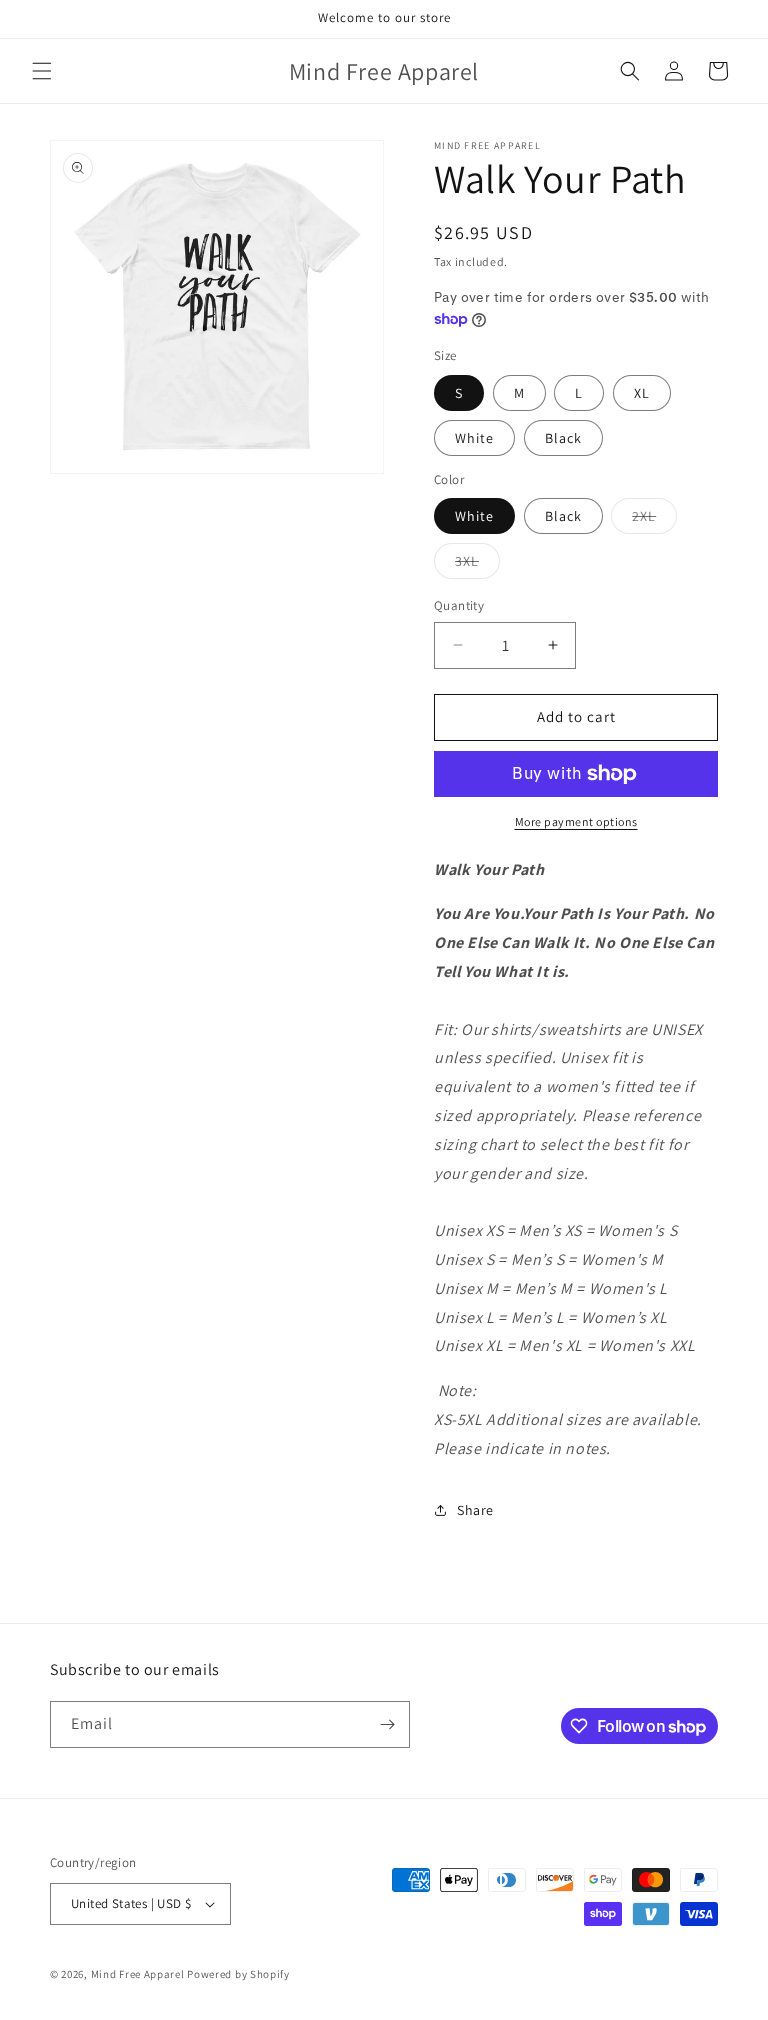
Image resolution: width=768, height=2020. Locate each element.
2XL (654, 520)
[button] (42, 71)
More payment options (576, 821)
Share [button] (475, 1510)
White (474, 438)
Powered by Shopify (238, 1974)
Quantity (459, 605)
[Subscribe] (387, 1724)
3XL (477, 565)
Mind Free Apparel (138, 1974)
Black (563, 438)
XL (642, 393)
